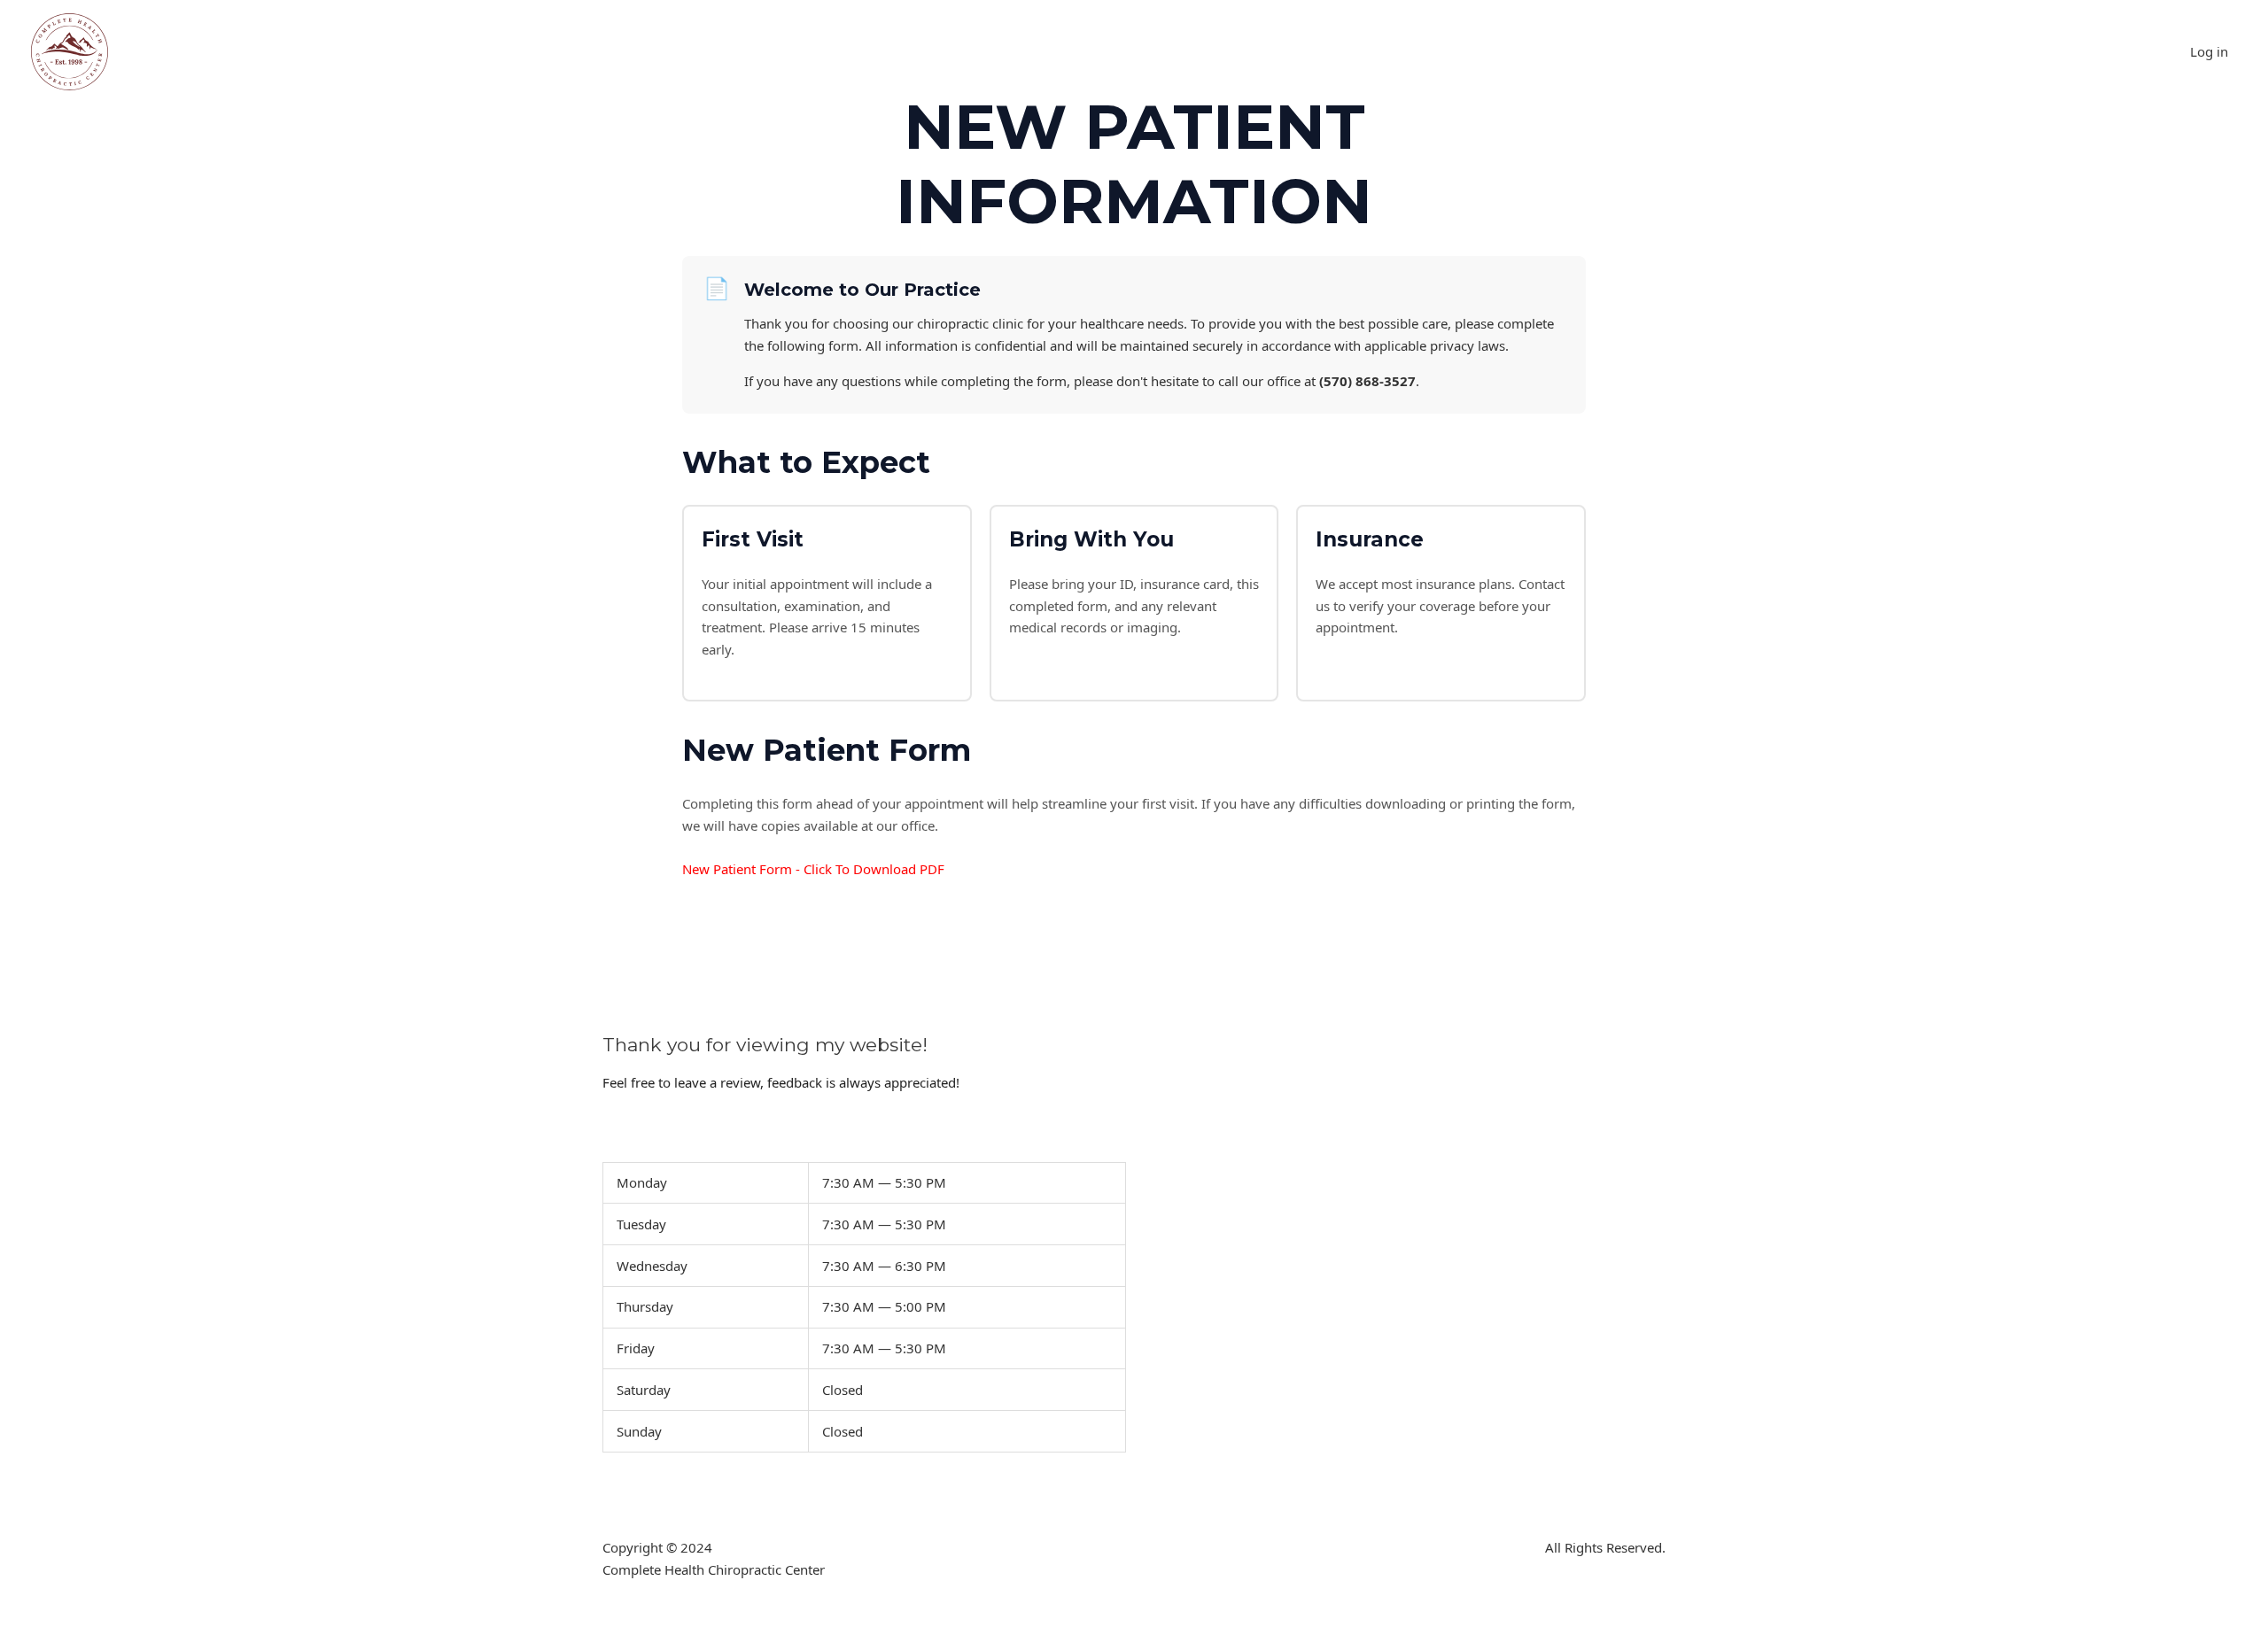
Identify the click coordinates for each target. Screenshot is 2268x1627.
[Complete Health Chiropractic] (70, 50)
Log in (2209, 51)
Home (193, 52)
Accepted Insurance (494, 52)
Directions (698, 52)
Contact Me (373, 52)
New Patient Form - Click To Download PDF (813, 869)
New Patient (275, 52)
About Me (610, 52)
